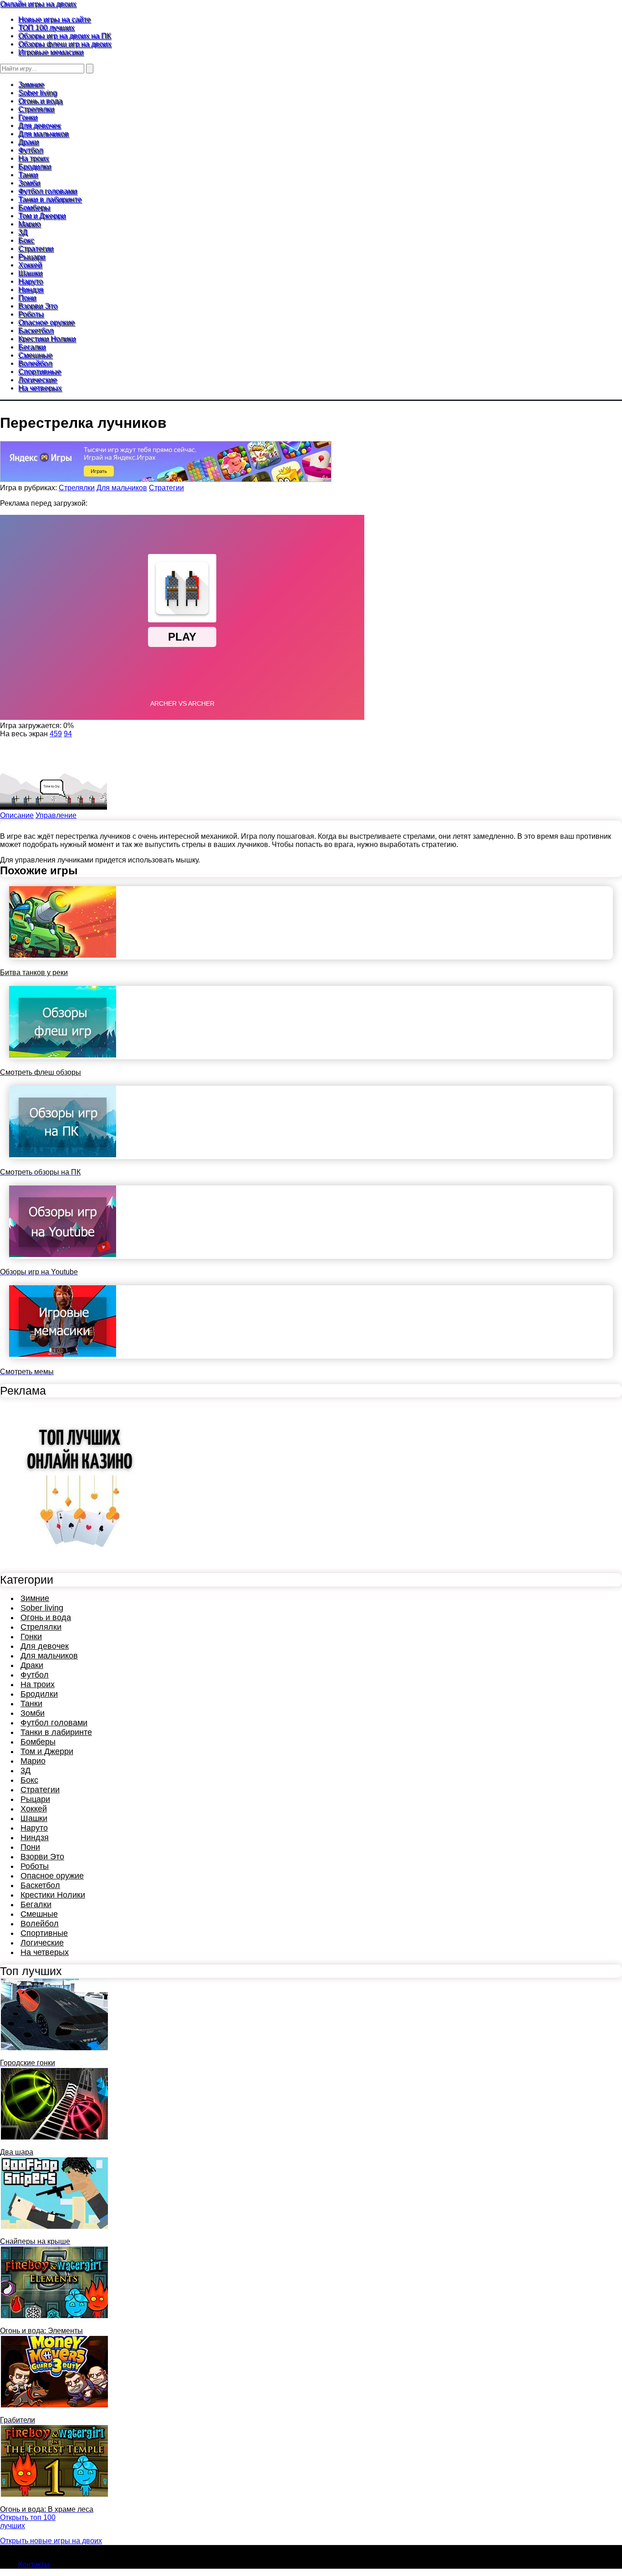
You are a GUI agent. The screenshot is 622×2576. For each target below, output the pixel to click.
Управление (56, 815)
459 (56, 734)
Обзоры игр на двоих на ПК (64, 36)
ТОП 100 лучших (46, 28)
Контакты (34, 2564)
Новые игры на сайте (54, 19)
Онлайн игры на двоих (38, 4)
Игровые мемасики (51, 52)
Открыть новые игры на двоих (51, 2541)
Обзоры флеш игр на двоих (65, 44)
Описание (17, 815)
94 (68, 734)
